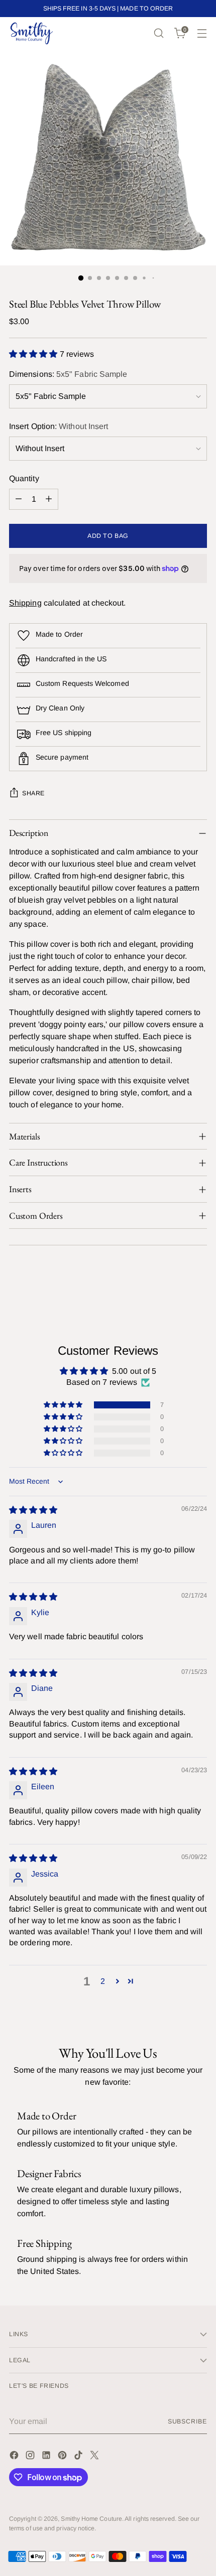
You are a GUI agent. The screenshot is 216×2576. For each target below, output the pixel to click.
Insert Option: (59, 426)
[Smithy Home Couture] (32, 33)
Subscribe (187, 2421)
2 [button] (103, 1981)
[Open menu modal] (202, 33)
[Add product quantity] (49, 499)
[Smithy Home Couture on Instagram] (31, 2457)
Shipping (25, 603)
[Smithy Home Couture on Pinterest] (63, 2457)
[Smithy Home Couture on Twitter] (95, 2457)
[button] (34, 354)
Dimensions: (68, 374)
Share (33, 793)
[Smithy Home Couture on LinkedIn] (47, 2457)
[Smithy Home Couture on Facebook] (15, 2457)
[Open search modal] (158, 33)
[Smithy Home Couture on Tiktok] (79, 2457)
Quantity (24, 478)
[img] (33, 1510)
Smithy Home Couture (91, 2519)
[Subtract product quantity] (19, 499)
